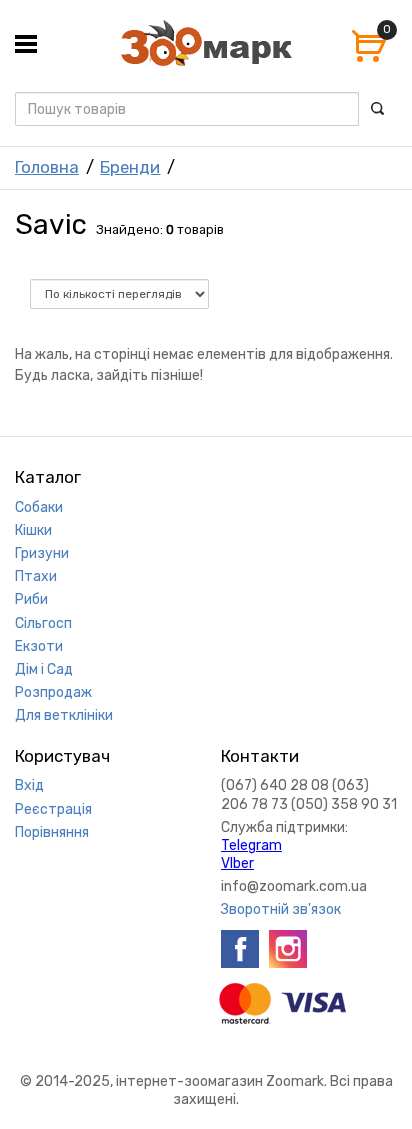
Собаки (39, 507)
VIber (237, 863)
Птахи (36, 576)
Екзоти (39, 646)
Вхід (29, 785)
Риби (31, 599)
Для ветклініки (64, 715)
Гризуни (42, 553)
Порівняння (52, 832)
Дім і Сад (44, 669)
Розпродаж (53, 692)
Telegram (251, 845)
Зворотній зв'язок (281, 909)
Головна (47, 167)
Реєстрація (53, 809)
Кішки (33, 530)
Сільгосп (43, 623)
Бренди (130, 167)
